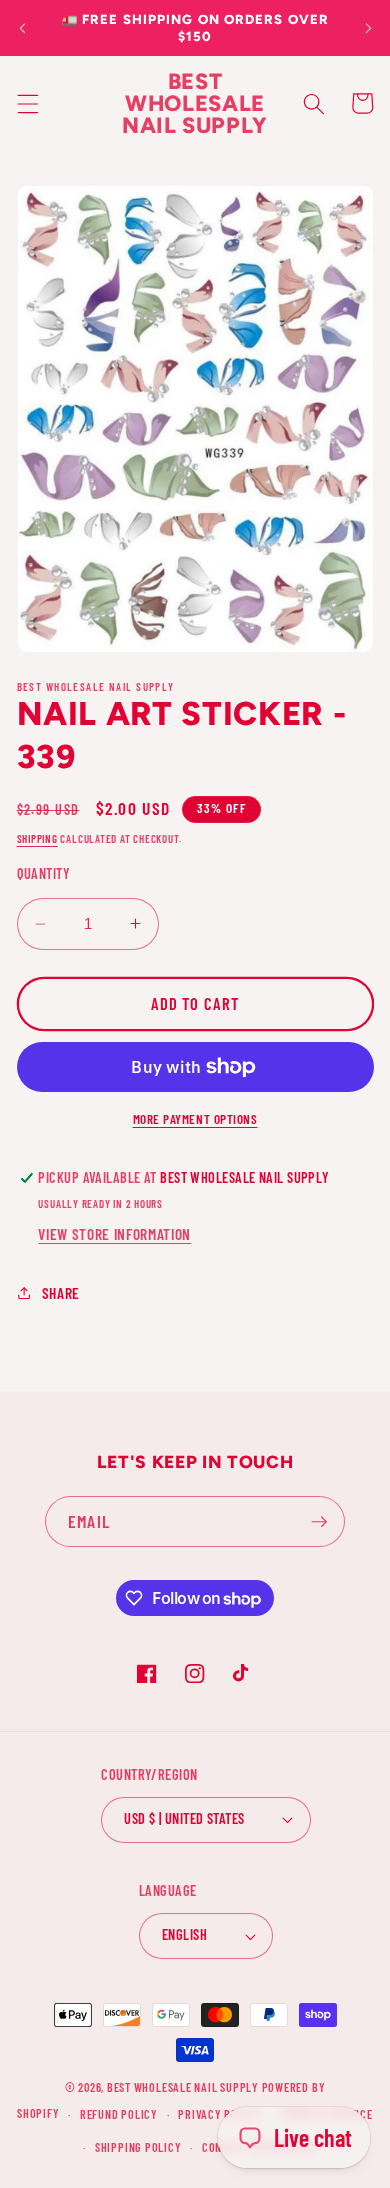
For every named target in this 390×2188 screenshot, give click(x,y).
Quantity (44, 873)
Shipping (37, 838)
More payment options (195, 1119)
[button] (27, 103)
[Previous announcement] (22, 28)
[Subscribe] (319, 1522)
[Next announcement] (368, 28)
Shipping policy (138, 2147)
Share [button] (61, 1293)
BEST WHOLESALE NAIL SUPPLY (184, 2087)
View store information (114, 1234)
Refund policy (119, 2114)
